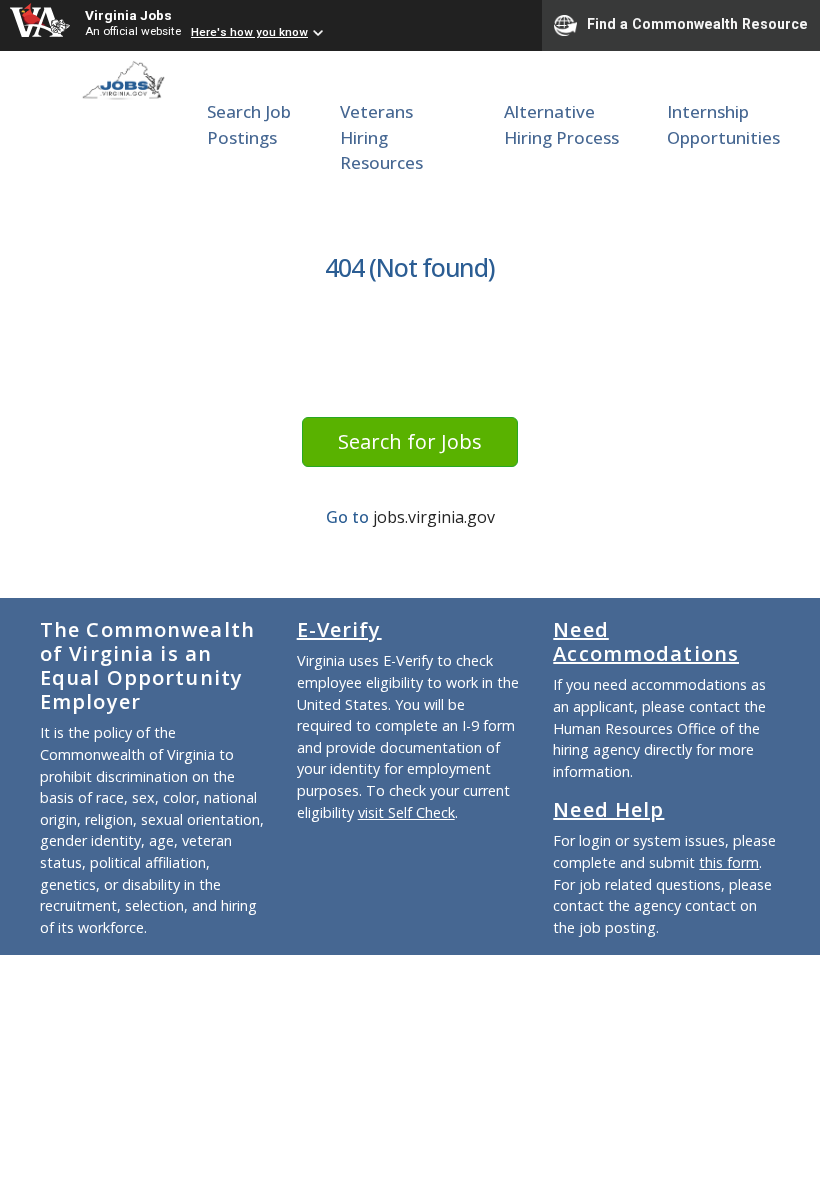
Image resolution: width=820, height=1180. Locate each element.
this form (729, 862)
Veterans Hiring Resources (381, 137)
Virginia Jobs (128, 15)
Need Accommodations (646, 641)
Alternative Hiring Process (561, 124)
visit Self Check (406, 812)
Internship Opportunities (723, 124)
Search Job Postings (249, 124)
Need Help (608, 809)
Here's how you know (249, 32)
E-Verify (339, 629)
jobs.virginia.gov (434, 517)
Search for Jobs (410, 441)
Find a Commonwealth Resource (697, 24)
